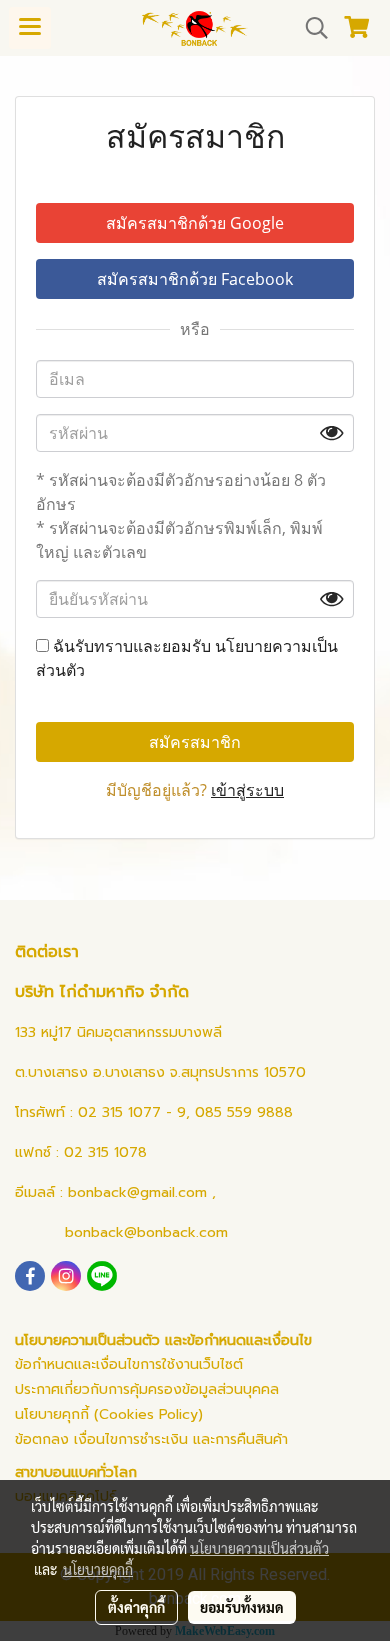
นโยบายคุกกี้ (98, 1569)
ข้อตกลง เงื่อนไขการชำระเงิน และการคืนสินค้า (151, 1439)
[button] (310, 28)
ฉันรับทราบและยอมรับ (187, 658)
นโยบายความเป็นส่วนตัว (259, 1548)
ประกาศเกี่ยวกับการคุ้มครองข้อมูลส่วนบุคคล (147, 1389)
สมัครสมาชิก (195, 742)
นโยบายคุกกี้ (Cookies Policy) (109, 1414)
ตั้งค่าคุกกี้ (136, 1607)
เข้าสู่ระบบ (247, 790)
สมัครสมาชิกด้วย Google (195, 223)
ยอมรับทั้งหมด (242, 1607)
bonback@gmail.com (137, 1192)
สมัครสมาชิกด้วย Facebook (195, 279)
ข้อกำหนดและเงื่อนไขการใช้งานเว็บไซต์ (129, 1364)
